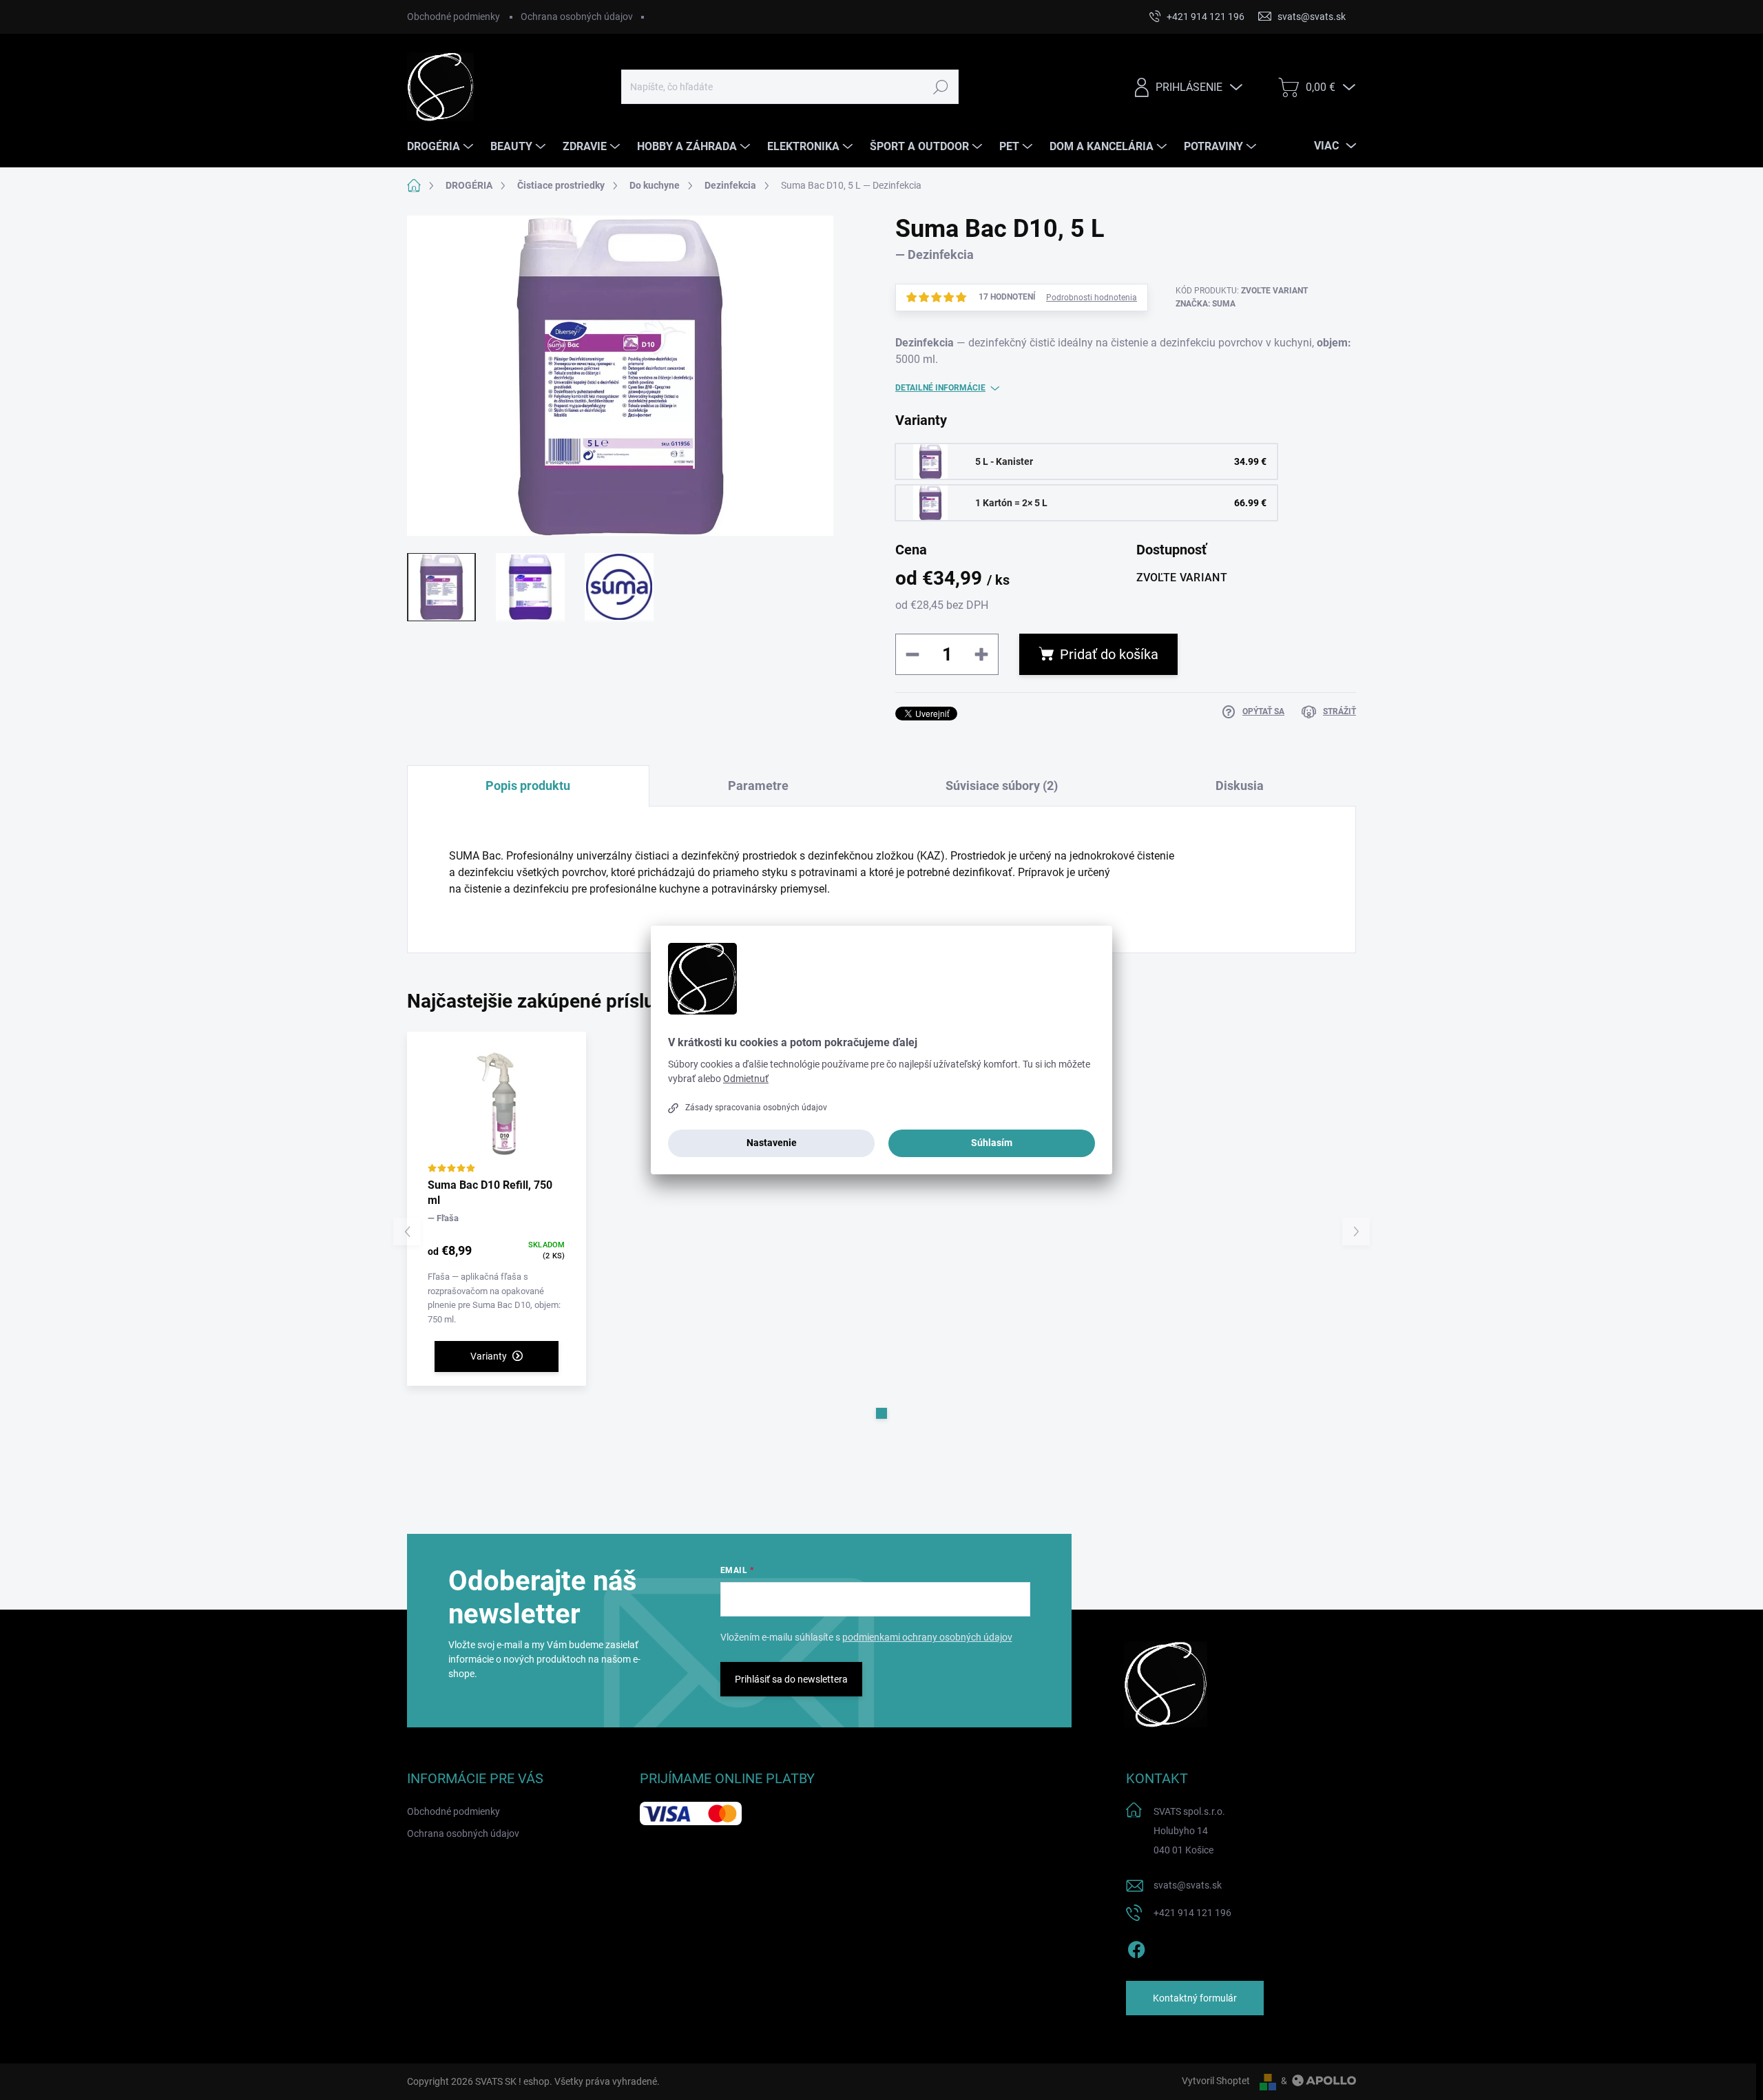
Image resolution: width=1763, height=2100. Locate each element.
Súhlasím (992, 1143)
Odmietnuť (746, 1079)
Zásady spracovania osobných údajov (756, 1108)
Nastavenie (772, 1143)
